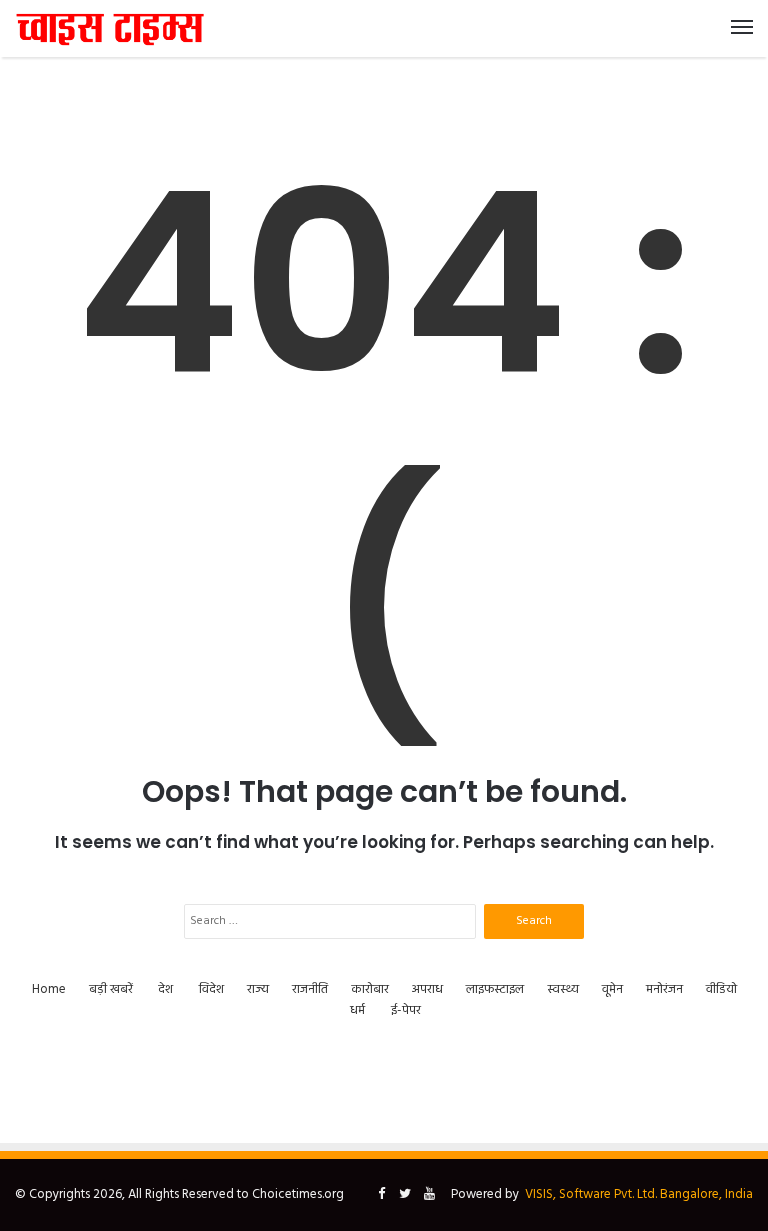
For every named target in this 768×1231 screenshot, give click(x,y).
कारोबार (370, 989)
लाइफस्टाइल (495, 989)
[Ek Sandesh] (110, 28)
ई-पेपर (406, 1010)
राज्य (258, 989)
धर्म (357, 1010)
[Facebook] (381, 1195)
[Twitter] (405, 1195)
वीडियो (721, 989)
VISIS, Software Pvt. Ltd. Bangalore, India (639, 1194)
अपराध (427, 989)
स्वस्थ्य (563, 989)
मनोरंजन (664, 989)
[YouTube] (429, 1195)
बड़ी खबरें (111, 989)
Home (49, 989)
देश (165, 989)
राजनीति (310, 989)
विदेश (211, 989)
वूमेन (612, 989)
